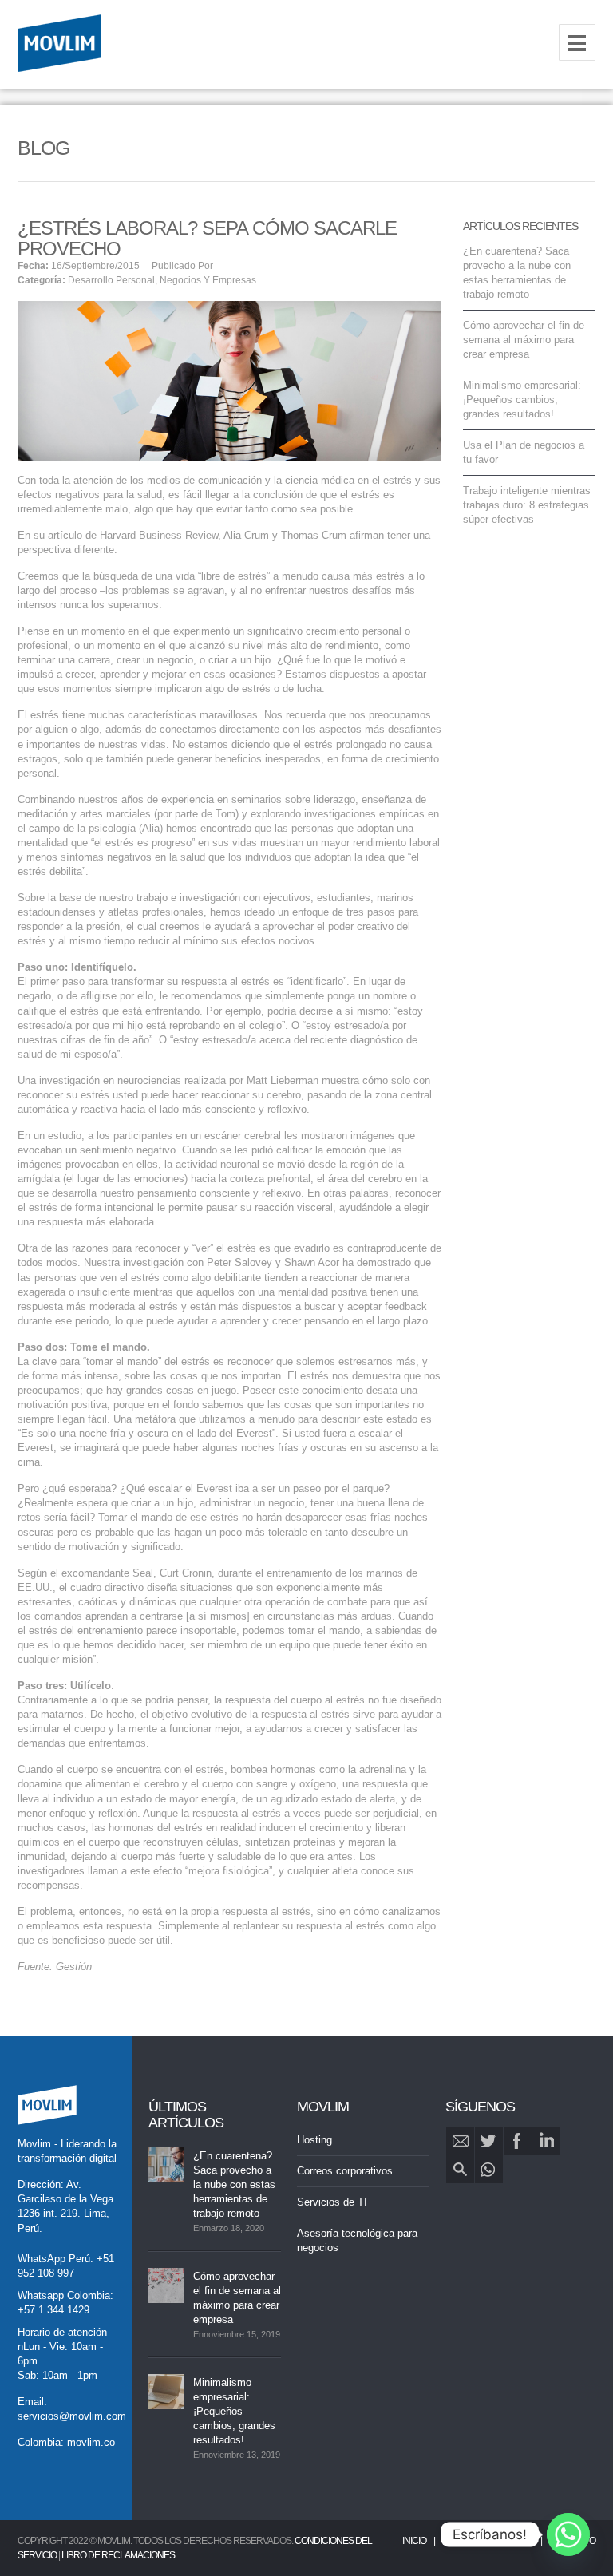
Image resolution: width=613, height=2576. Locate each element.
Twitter (489, 2141)
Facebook (518, 2141)
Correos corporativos (345, 2171)
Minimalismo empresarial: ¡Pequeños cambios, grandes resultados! (522, 400)
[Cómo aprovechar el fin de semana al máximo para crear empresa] (166, 2285)
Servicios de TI (332, 2202)
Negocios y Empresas (208, 280)
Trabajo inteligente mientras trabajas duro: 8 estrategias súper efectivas (527, 505)
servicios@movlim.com (72, 2416)
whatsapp (489, 2169)
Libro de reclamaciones (118, 2555)
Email (460, 2141)
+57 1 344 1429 (53, 2310)
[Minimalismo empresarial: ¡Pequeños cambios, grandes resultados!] (166, 2392)
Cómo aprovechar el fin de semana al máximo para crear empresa (524, 340)
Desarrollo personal (111, 280)
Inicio (414, 2541)
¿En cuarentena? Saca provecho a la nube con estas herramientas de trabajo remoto (234, 2184)
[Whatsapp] (568, 2534)
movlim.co (91, 2442)
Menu (577, 42)
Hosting (314, 2140)
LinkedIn (546, 2141)
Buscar (460, 2169)
